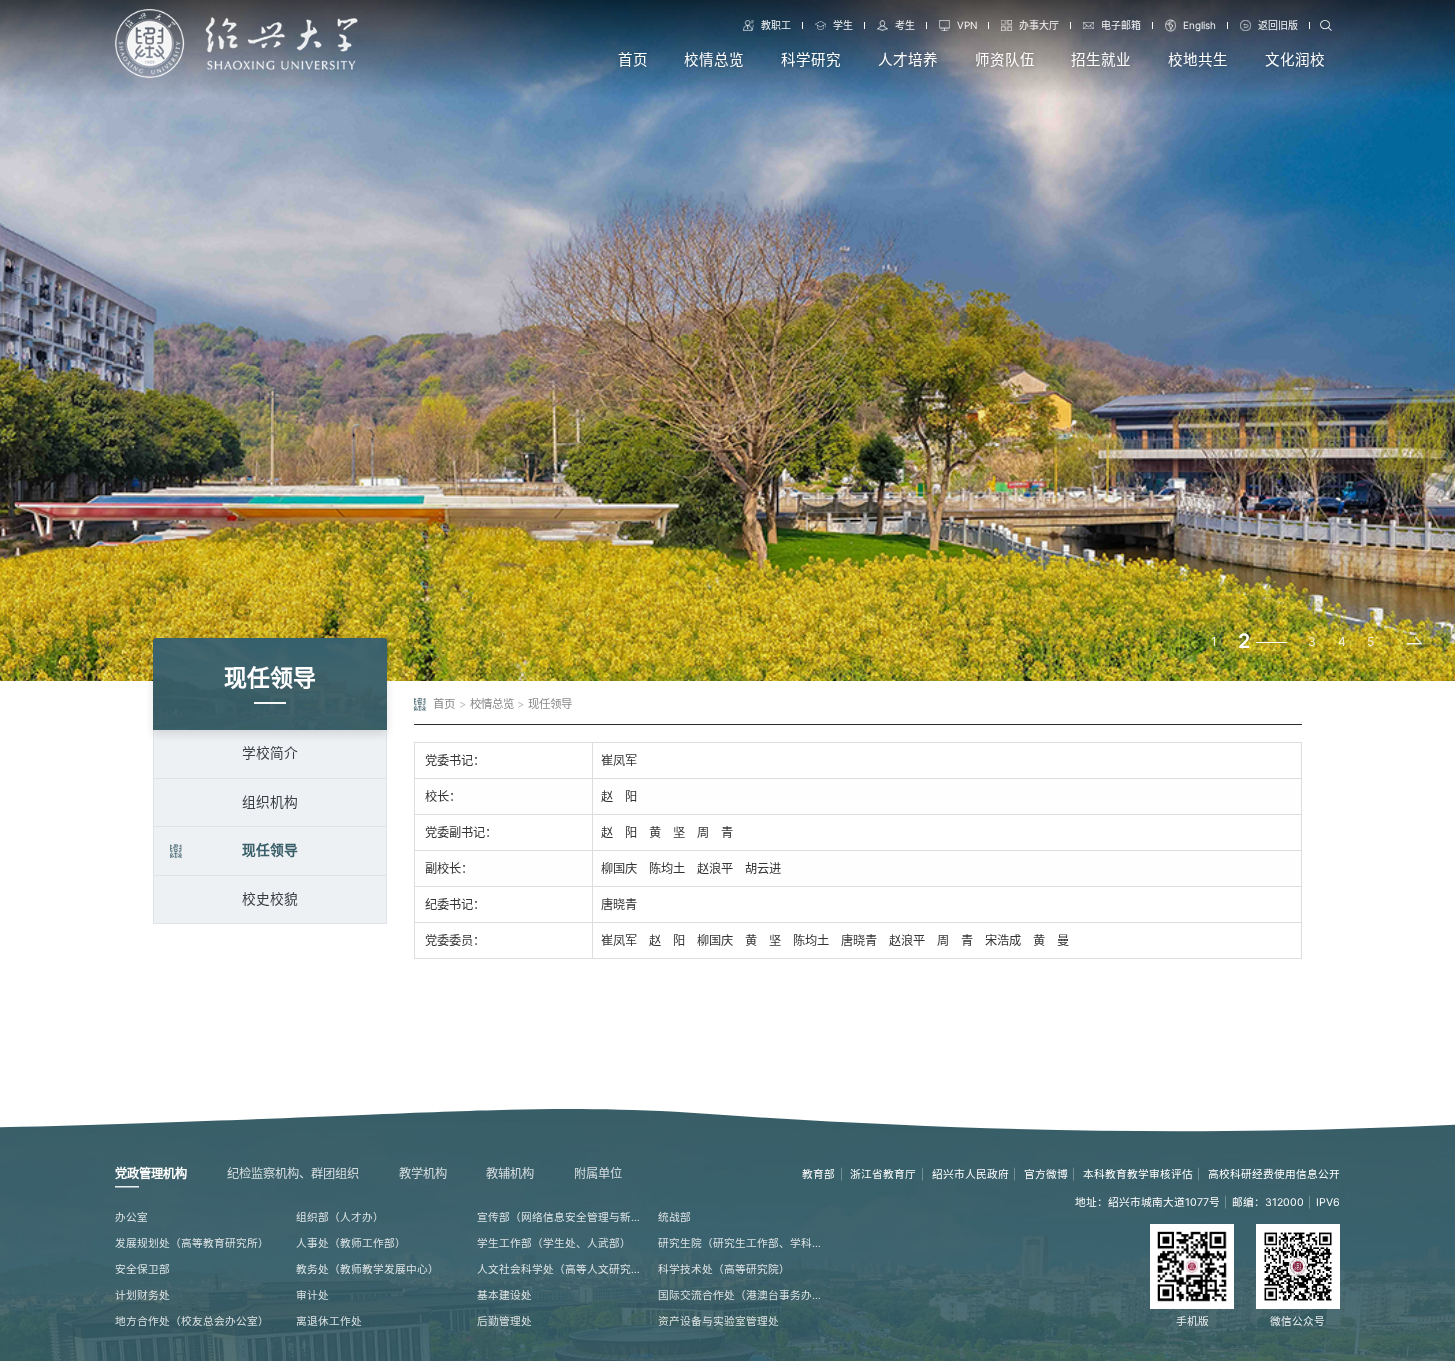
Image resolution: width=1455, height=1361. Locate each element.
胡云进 (763, 868)
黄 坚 (667, 832)
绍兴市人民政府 (970, 1174)
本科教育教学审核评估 (1138, 1174)
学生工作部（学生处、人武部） (554, 1243)
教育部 (818, 1174)
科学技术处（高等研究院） (724, 1269)
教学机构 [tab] (423, 1173)
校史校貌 (270, 899)
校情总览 (714, 60)
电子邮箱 (1121, 25)
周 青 (715, 832)
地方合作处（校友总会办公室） (192, 1321)
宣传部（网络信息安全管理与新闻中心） (560, 1217)
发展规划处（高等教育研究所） (192, 1243)
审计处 (312, 1295)
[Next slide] (1414, 643)
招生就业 (1101, 60)
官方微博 (1046, 1174)
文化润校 (1295, 60)
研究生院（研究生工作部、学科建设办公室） (741, 1243)
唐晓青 (619, 904)
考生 (905, 25)
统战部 (674, 1217)
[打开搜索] (1326, 26)
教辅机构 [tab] (510, 1173)
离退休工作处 (329, 1321)
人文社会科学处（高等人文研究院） (560, 1269)
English (1199, 25)
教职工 (776, 25)
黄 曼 (1051, 940)
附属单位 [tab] (598, 1173)
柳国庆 (619, 868)
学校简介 (270, 753)
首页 (633, 60)
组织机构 (270, 802)
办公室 (131, 1217)
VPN (967, 25)
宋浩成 (1003, 940)
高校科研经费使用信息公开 (1274, 1174)
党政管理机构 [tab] (151, 1173)
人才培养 (908, 60)
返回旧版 (1278, 25)
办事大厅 (1039, 25)
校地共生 (1198, 60)
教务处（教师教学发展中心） (367, 1269)
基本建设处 (504, 1295)
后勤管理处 (504, 1321)
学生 (843, 25)
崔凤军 (619, 760)
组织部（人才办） (340, 1217)
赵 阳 (619, 796)
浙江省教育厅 (883, 1174)
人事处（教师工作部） (351, 1243)
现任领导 (270, 850)
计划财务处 (142, 1295)
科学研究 (811, 60)
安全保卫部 (142, 1269)
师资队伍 (1005, 60)
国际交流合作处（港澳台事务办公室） (741, 1295)
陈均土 (667, 868)
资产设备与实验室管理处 (718, 1321)
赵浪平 (715, 868)
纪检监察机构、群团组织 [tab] (293, 1173)
